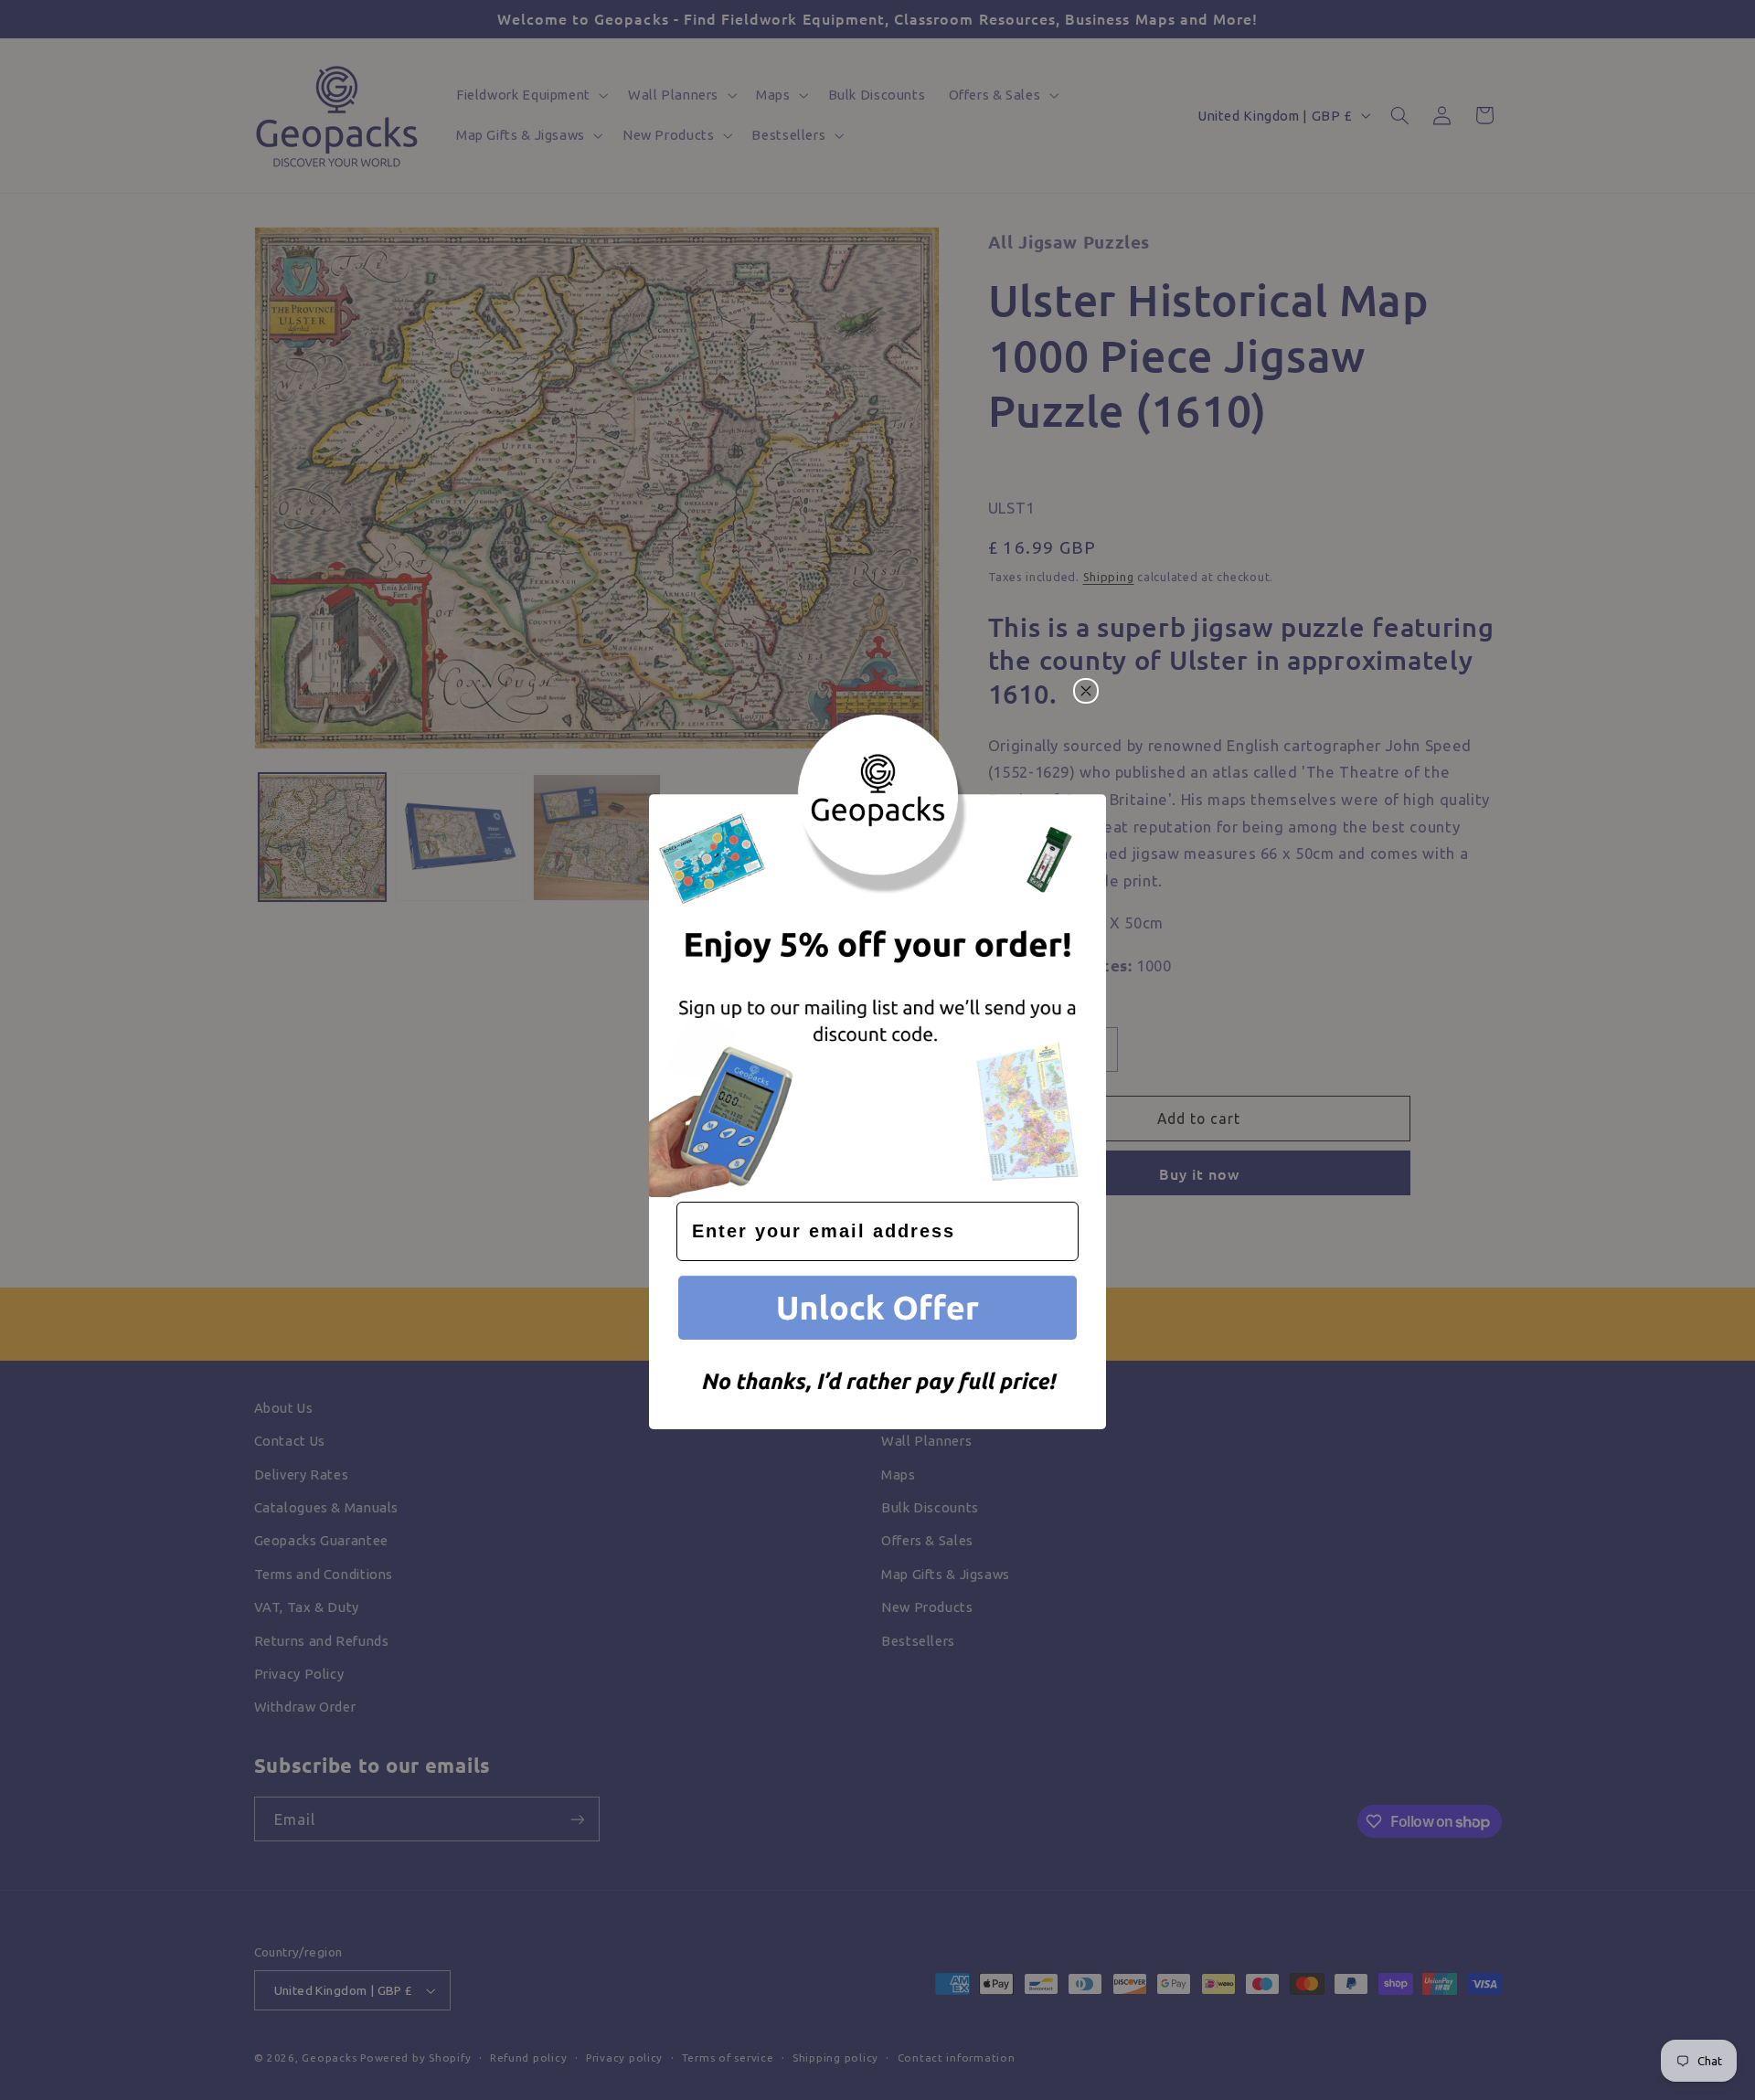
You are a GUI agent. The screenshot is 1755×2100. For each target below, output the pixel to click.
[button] (877, 1311)
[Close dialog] (1086, 691)
